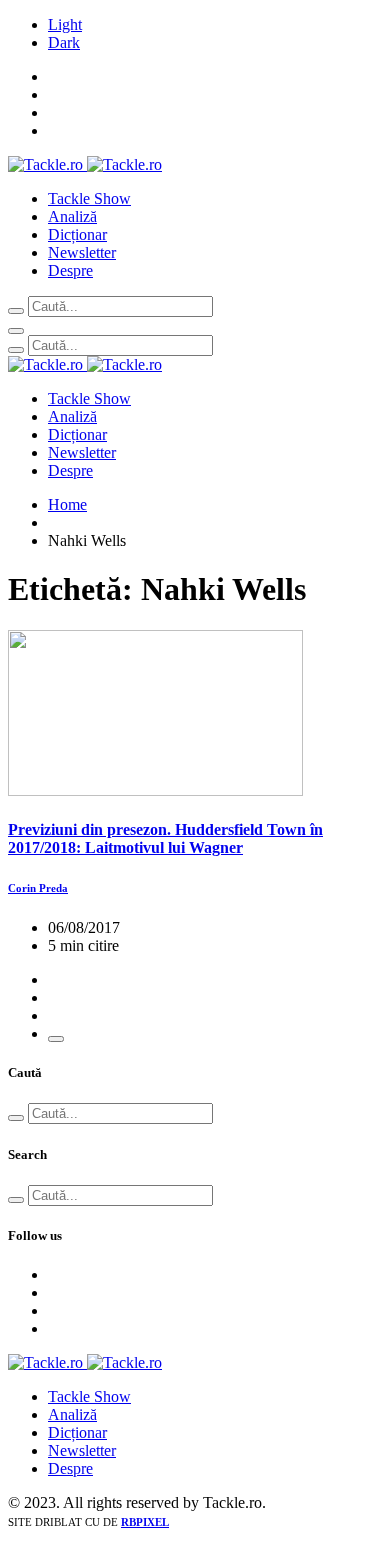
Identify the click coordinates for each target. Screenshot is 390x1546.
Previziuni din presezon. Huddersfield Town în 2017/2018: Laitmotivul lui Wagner (165, 838)
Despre (70, 270)
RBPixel (145, 1522)
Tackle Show (89, 198)
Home (67, 504)
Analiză (72, 216)
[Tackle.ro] (85, 164)
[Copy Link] (56, 1039)
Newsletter (82, 252)
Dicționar (77, 234)
